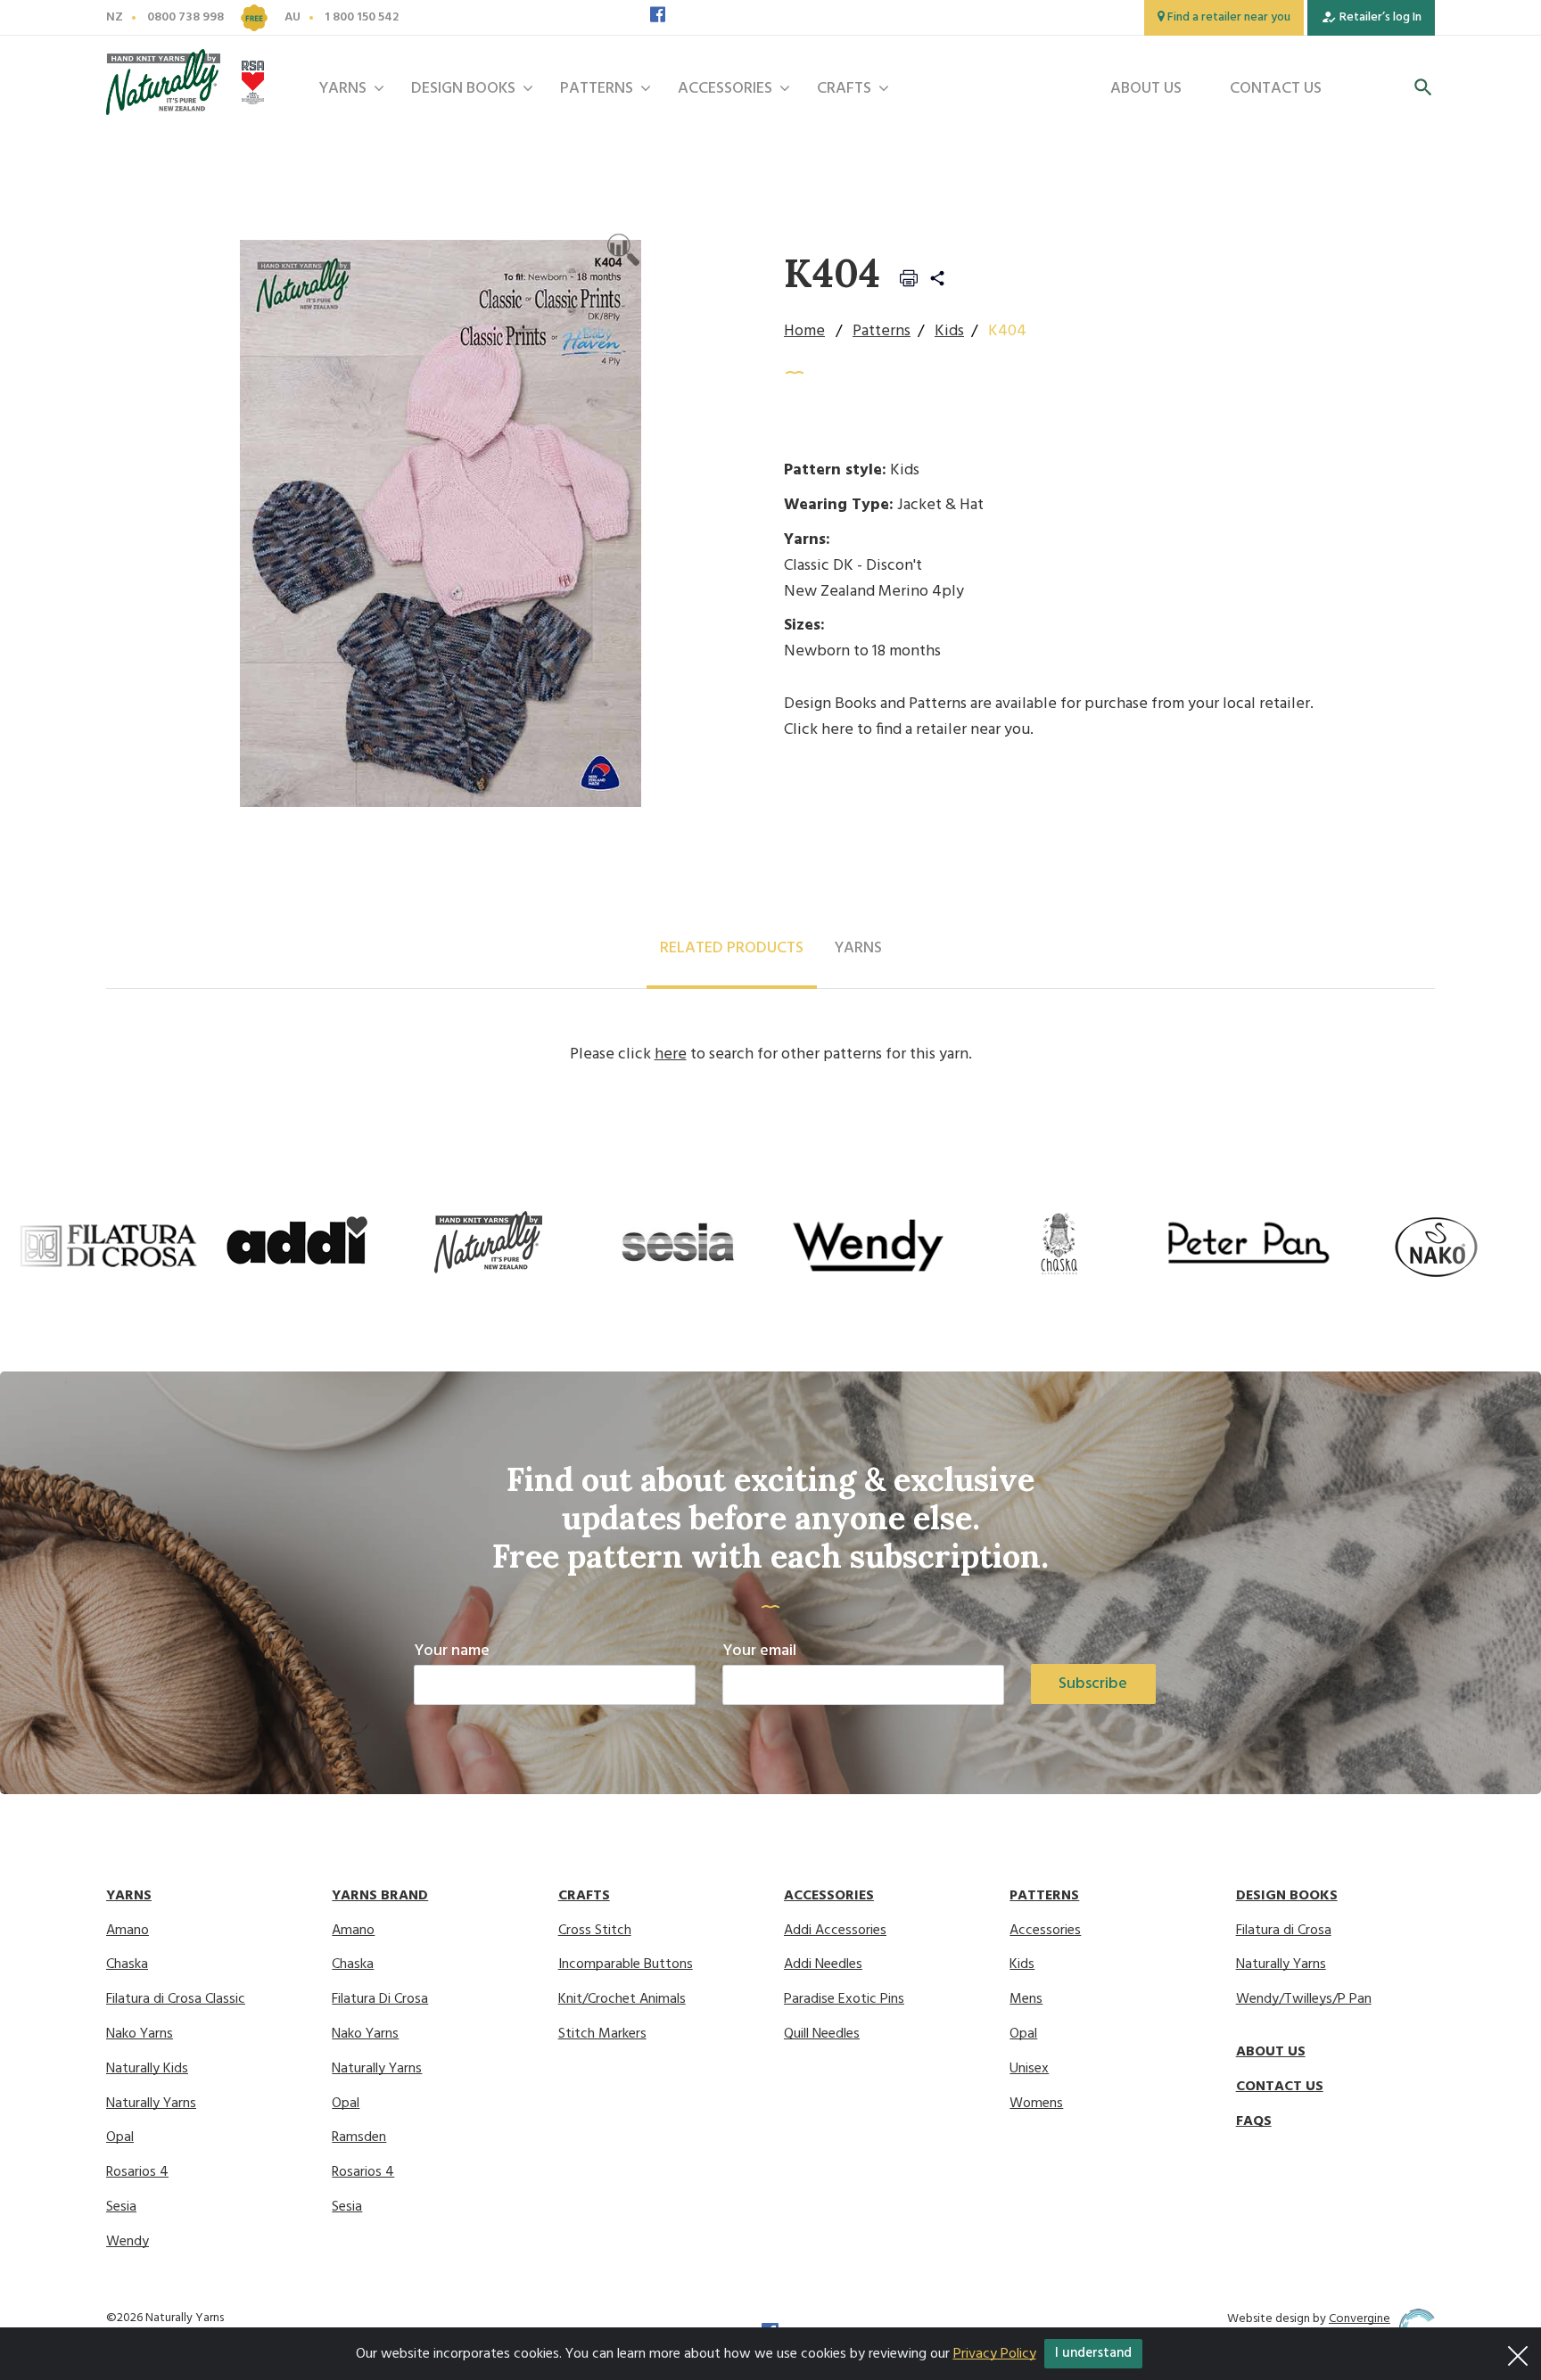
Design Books (463, 89)
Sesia (121, 2207)
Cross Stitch (595, 1931)
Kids (949, 331)
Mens (1026, 2000)
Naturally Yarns (151, 2104)
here (837, 730)
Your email (759, 1651)
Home (804, 331)
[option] (108, 1245)
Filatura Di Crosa (380, 2000)
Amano (128, 1931)
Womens (1036, 2104)
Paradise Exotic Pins (844, 2000)
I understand (1093, 2353)
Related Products (732, 948)
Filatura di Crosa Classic (176, 2000)
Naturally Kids (147, 2069)
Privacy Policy (995, 2354)
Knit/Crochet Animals (622, 2000)
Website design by (1309, 2319)
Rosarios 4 (137, 2173)
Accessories (725, 89)
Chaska (127, 1965)
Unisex (1029, 2069)
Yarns (342, 89)
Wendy (128, 2242)
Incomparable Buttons (626, 1965)
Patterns (597, 89)
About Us (1146, 89)
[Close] (1518, 2351)
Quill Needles (822, 2034)
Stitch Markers (602, 2034)
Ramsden (359, 2138)
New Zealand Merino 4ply (874, 592)
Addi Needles (823, 1965)
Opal (120, 2138)
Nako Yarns (140, 2034)
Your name (452, 1651)
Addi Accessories (835, 1931)
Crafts (844, 89)
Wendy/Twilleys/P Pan (1304, 2000)
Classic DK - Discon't (853, 566)
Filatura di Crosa (1284, 1931)
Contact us (1276, 89)
